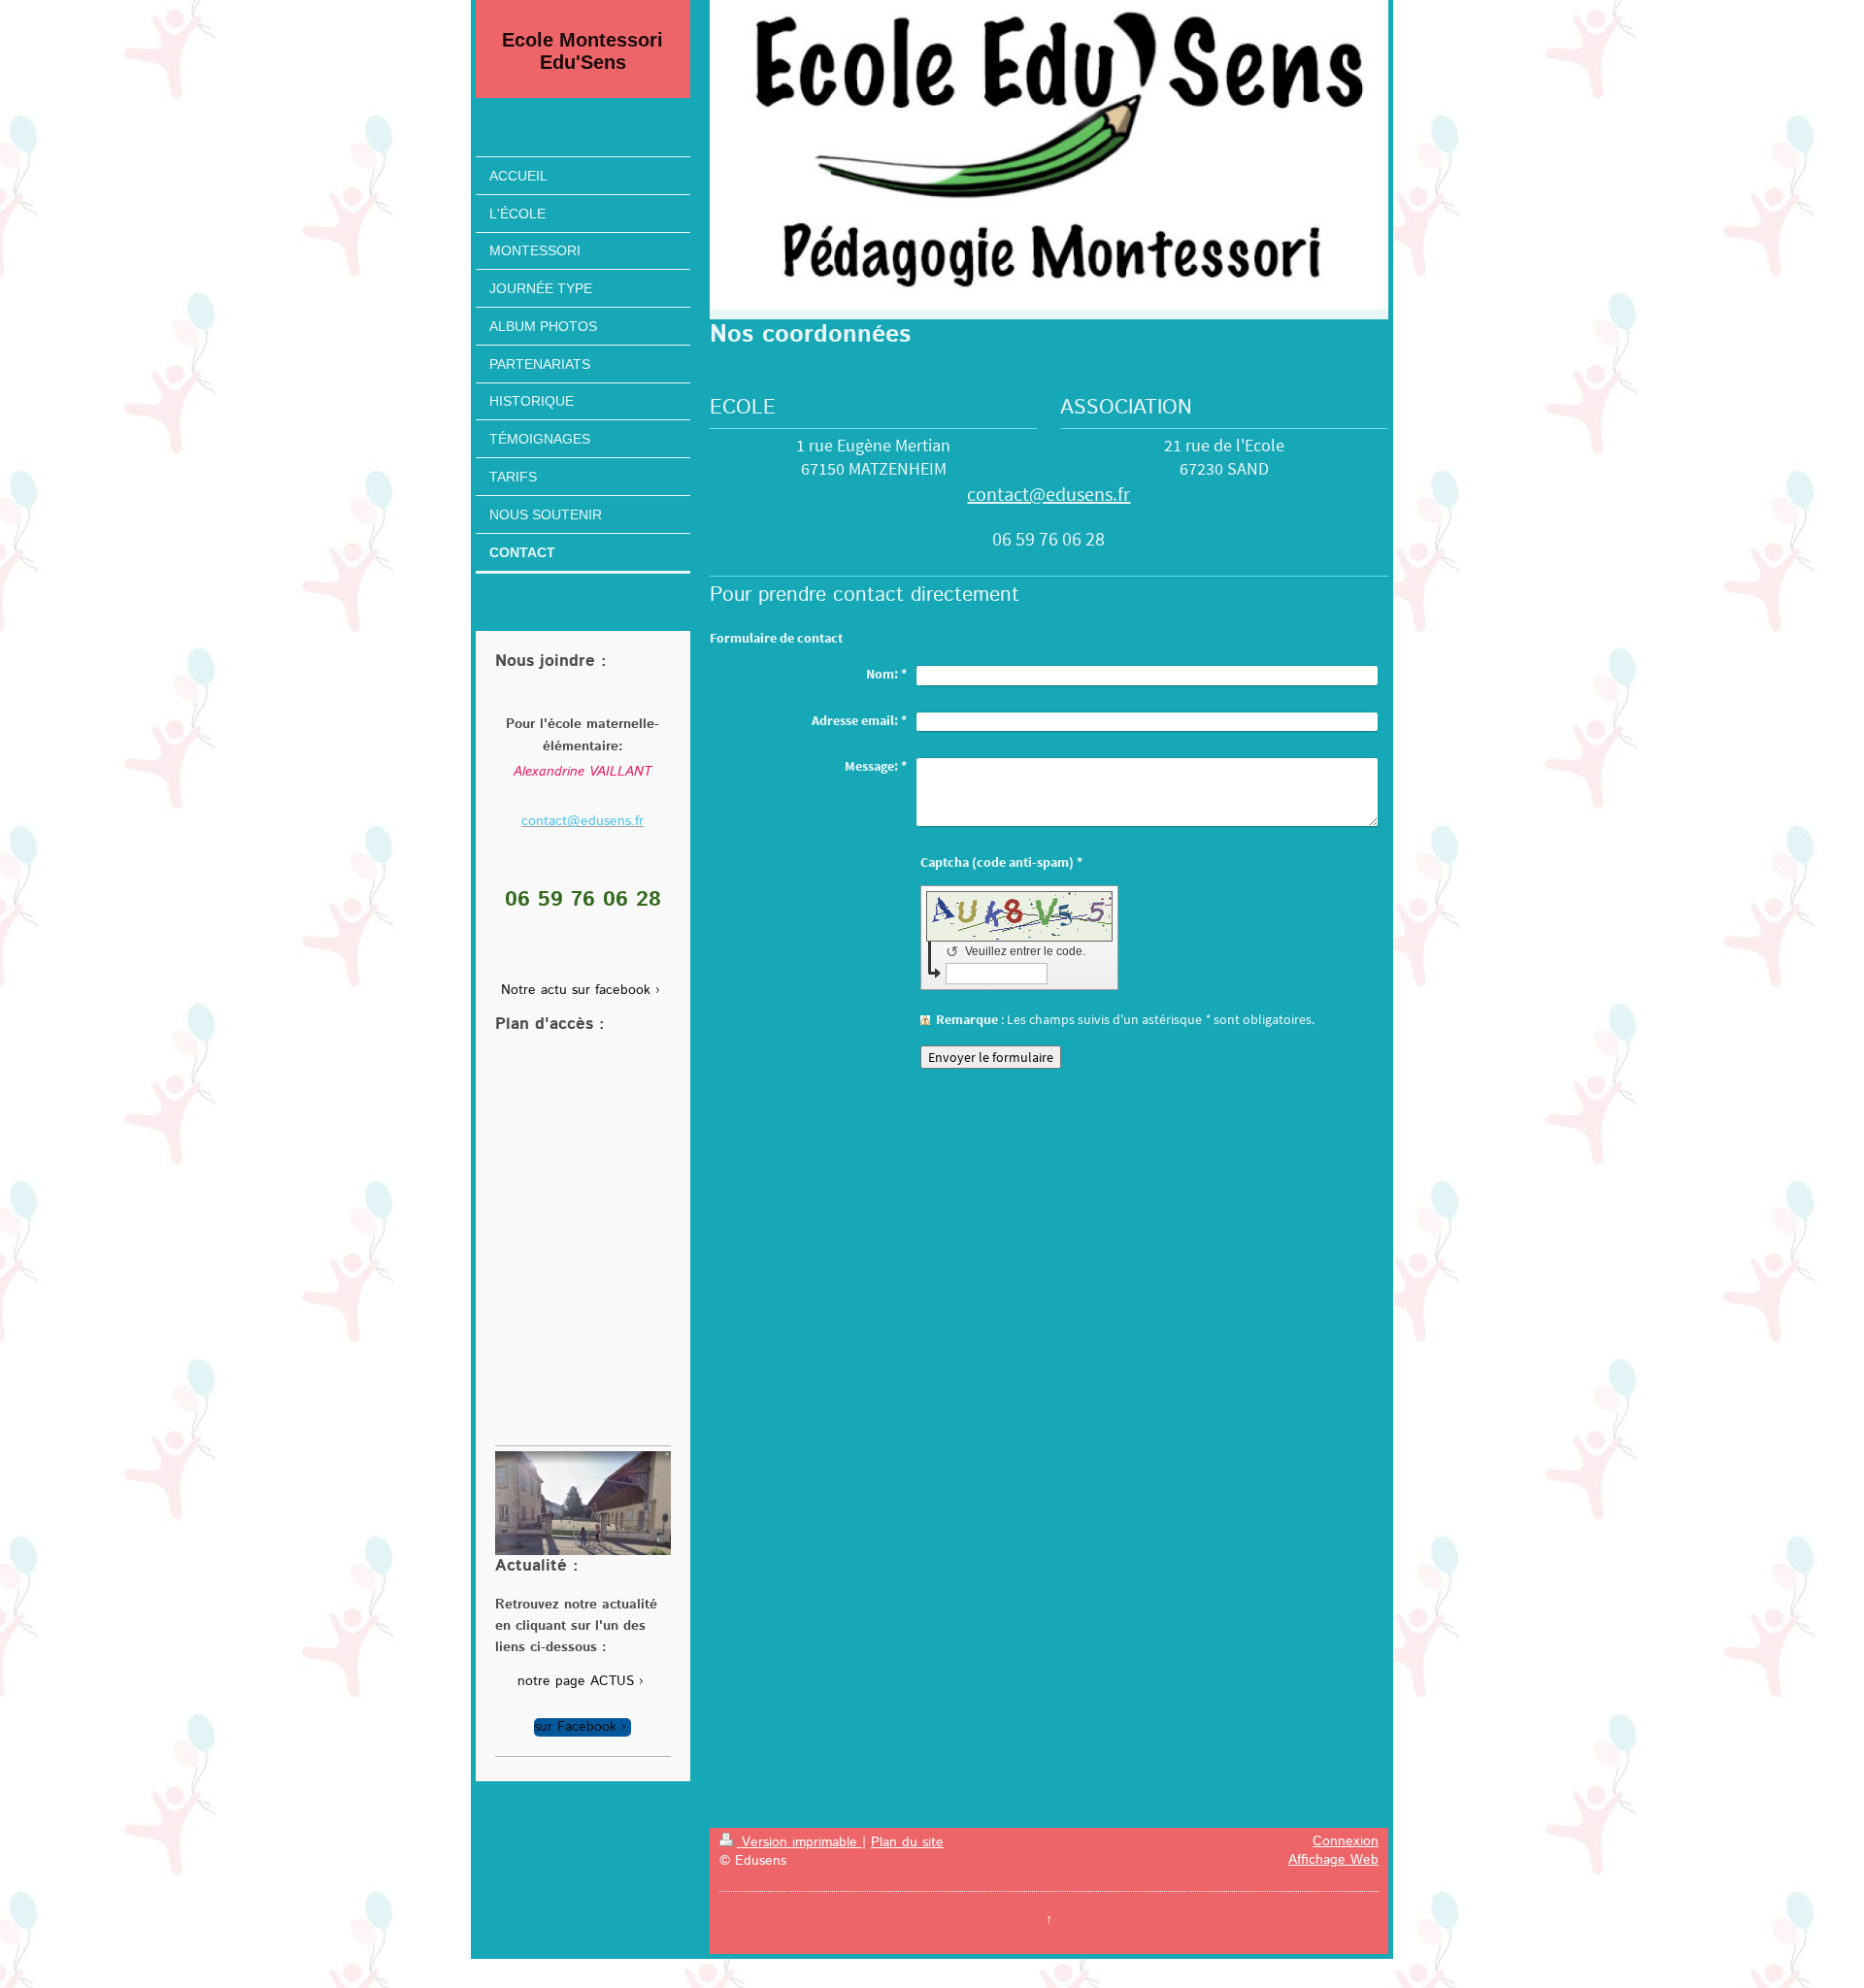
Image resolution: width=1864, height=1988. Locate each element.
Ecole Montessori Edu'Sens (582, 51)
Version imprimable (799, 1842)
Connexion (1346, 1841)
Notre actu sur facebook (576, 991)
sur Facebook (575, 1727)
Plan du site (907, 1842)
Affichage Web (1333, 1860)
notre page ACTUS (576, 1682)
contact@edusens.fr (1048, 494)
